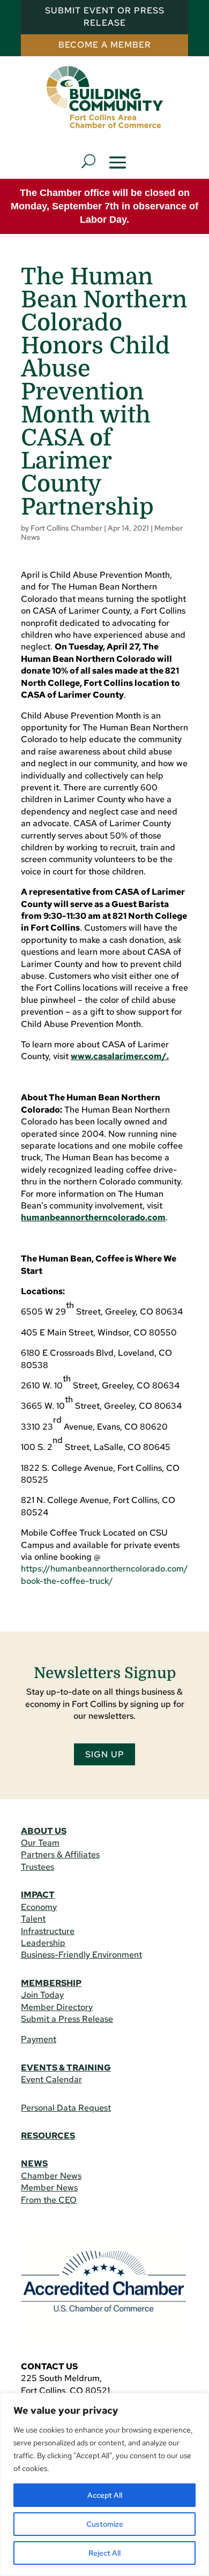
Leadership (43, 1943)
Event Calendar (51, 2079)
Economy (39, 1907)
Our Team (40, 1843)
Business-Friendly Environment (81, 1955)
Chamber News (51, 2176)
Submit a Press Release (67, 2019)
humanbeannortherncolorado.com (93, 1217)
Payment (39, 2039)
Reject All (104, 2553)
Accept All (105, 2495)
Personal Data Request (66, 2108)
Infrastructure (48, 1931)
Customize (105, 2524)
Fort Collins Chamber (66, 528)
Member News (49, 2188)
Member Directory (57, 2007)
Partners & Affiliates (60, 1854)
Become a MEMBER (105, 45)
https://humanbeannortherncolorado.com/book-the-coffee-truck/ (104, 1574)
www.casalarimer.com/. (120, 1056)
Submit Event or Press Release (105, 16)
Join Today (42, 1995)
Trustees (38, 1867)
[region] (104, 2484)
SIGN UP (105, 1754)
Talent (33, 1919)
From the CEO (49, 2200)
